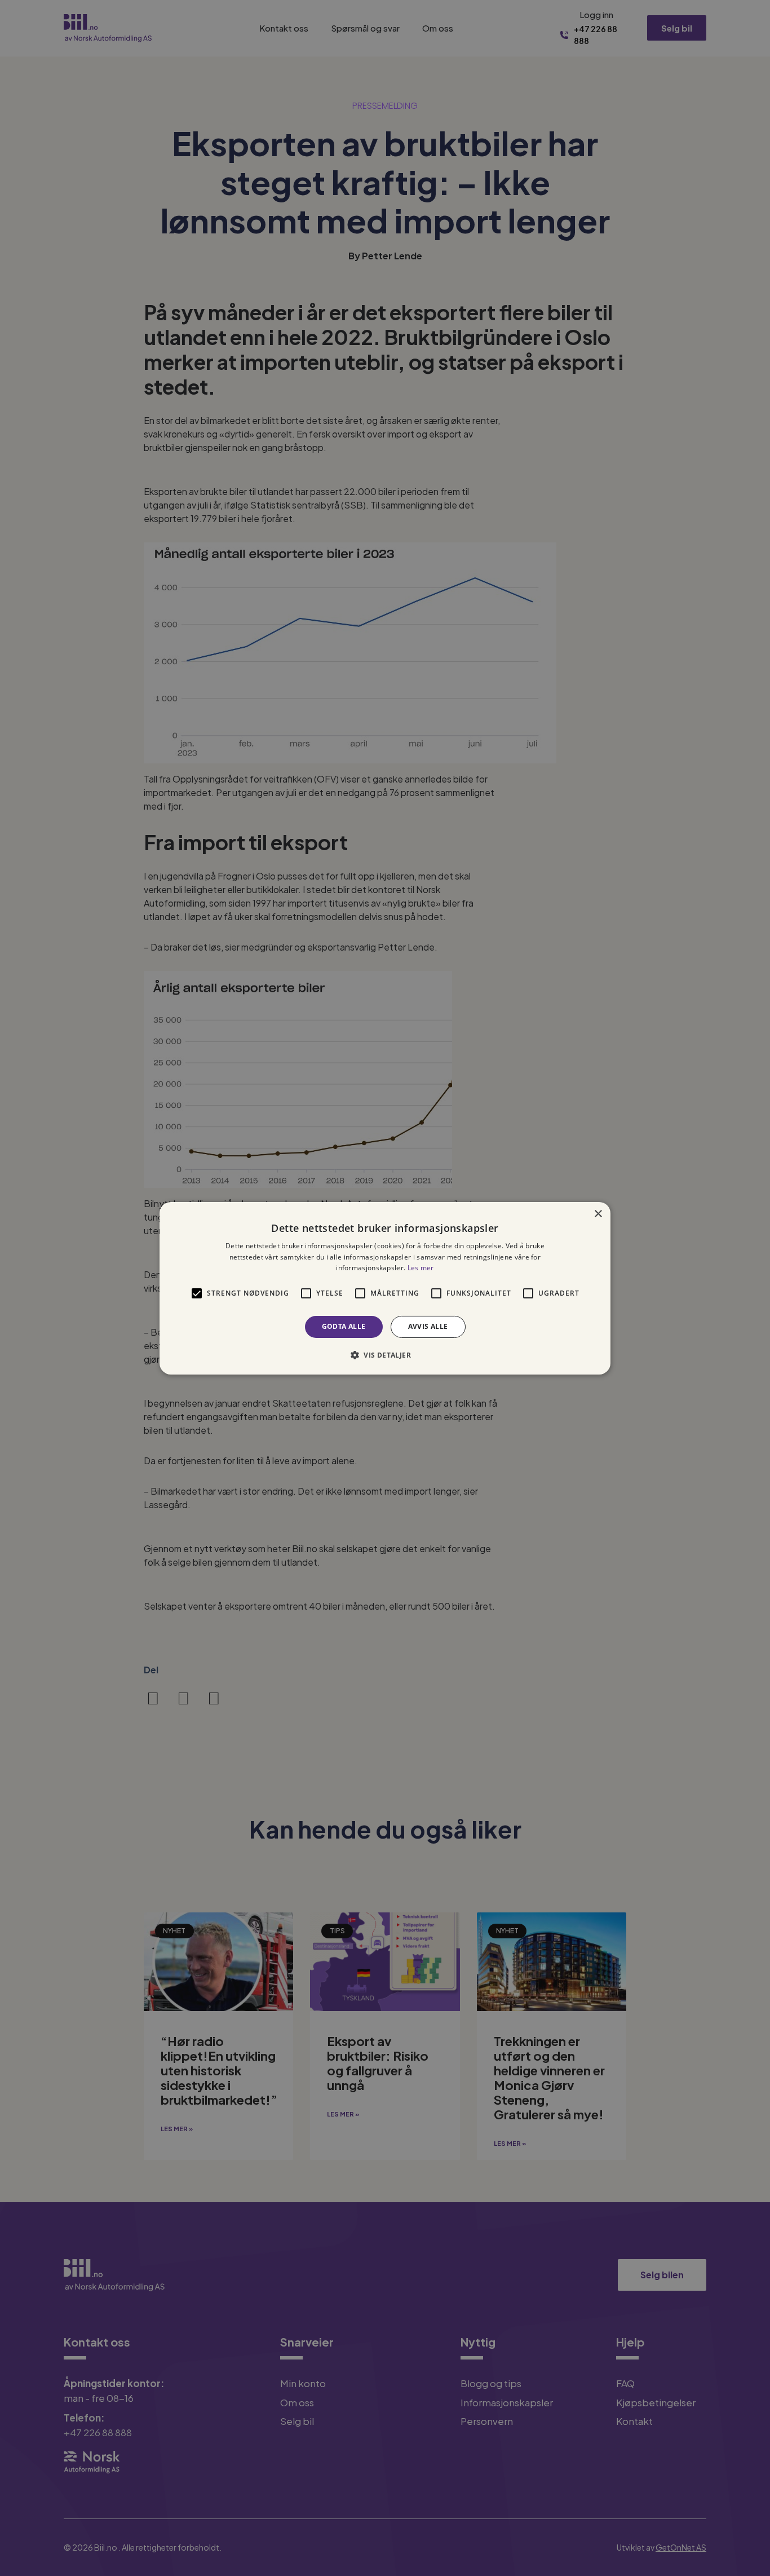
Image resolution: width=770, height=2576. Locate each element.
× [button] (598, 1214)
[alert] (385, 1288)
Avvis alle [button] (428, 1326)
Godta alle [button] (344, 1326)
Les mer (421, 1268)
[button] (385, 1355)
